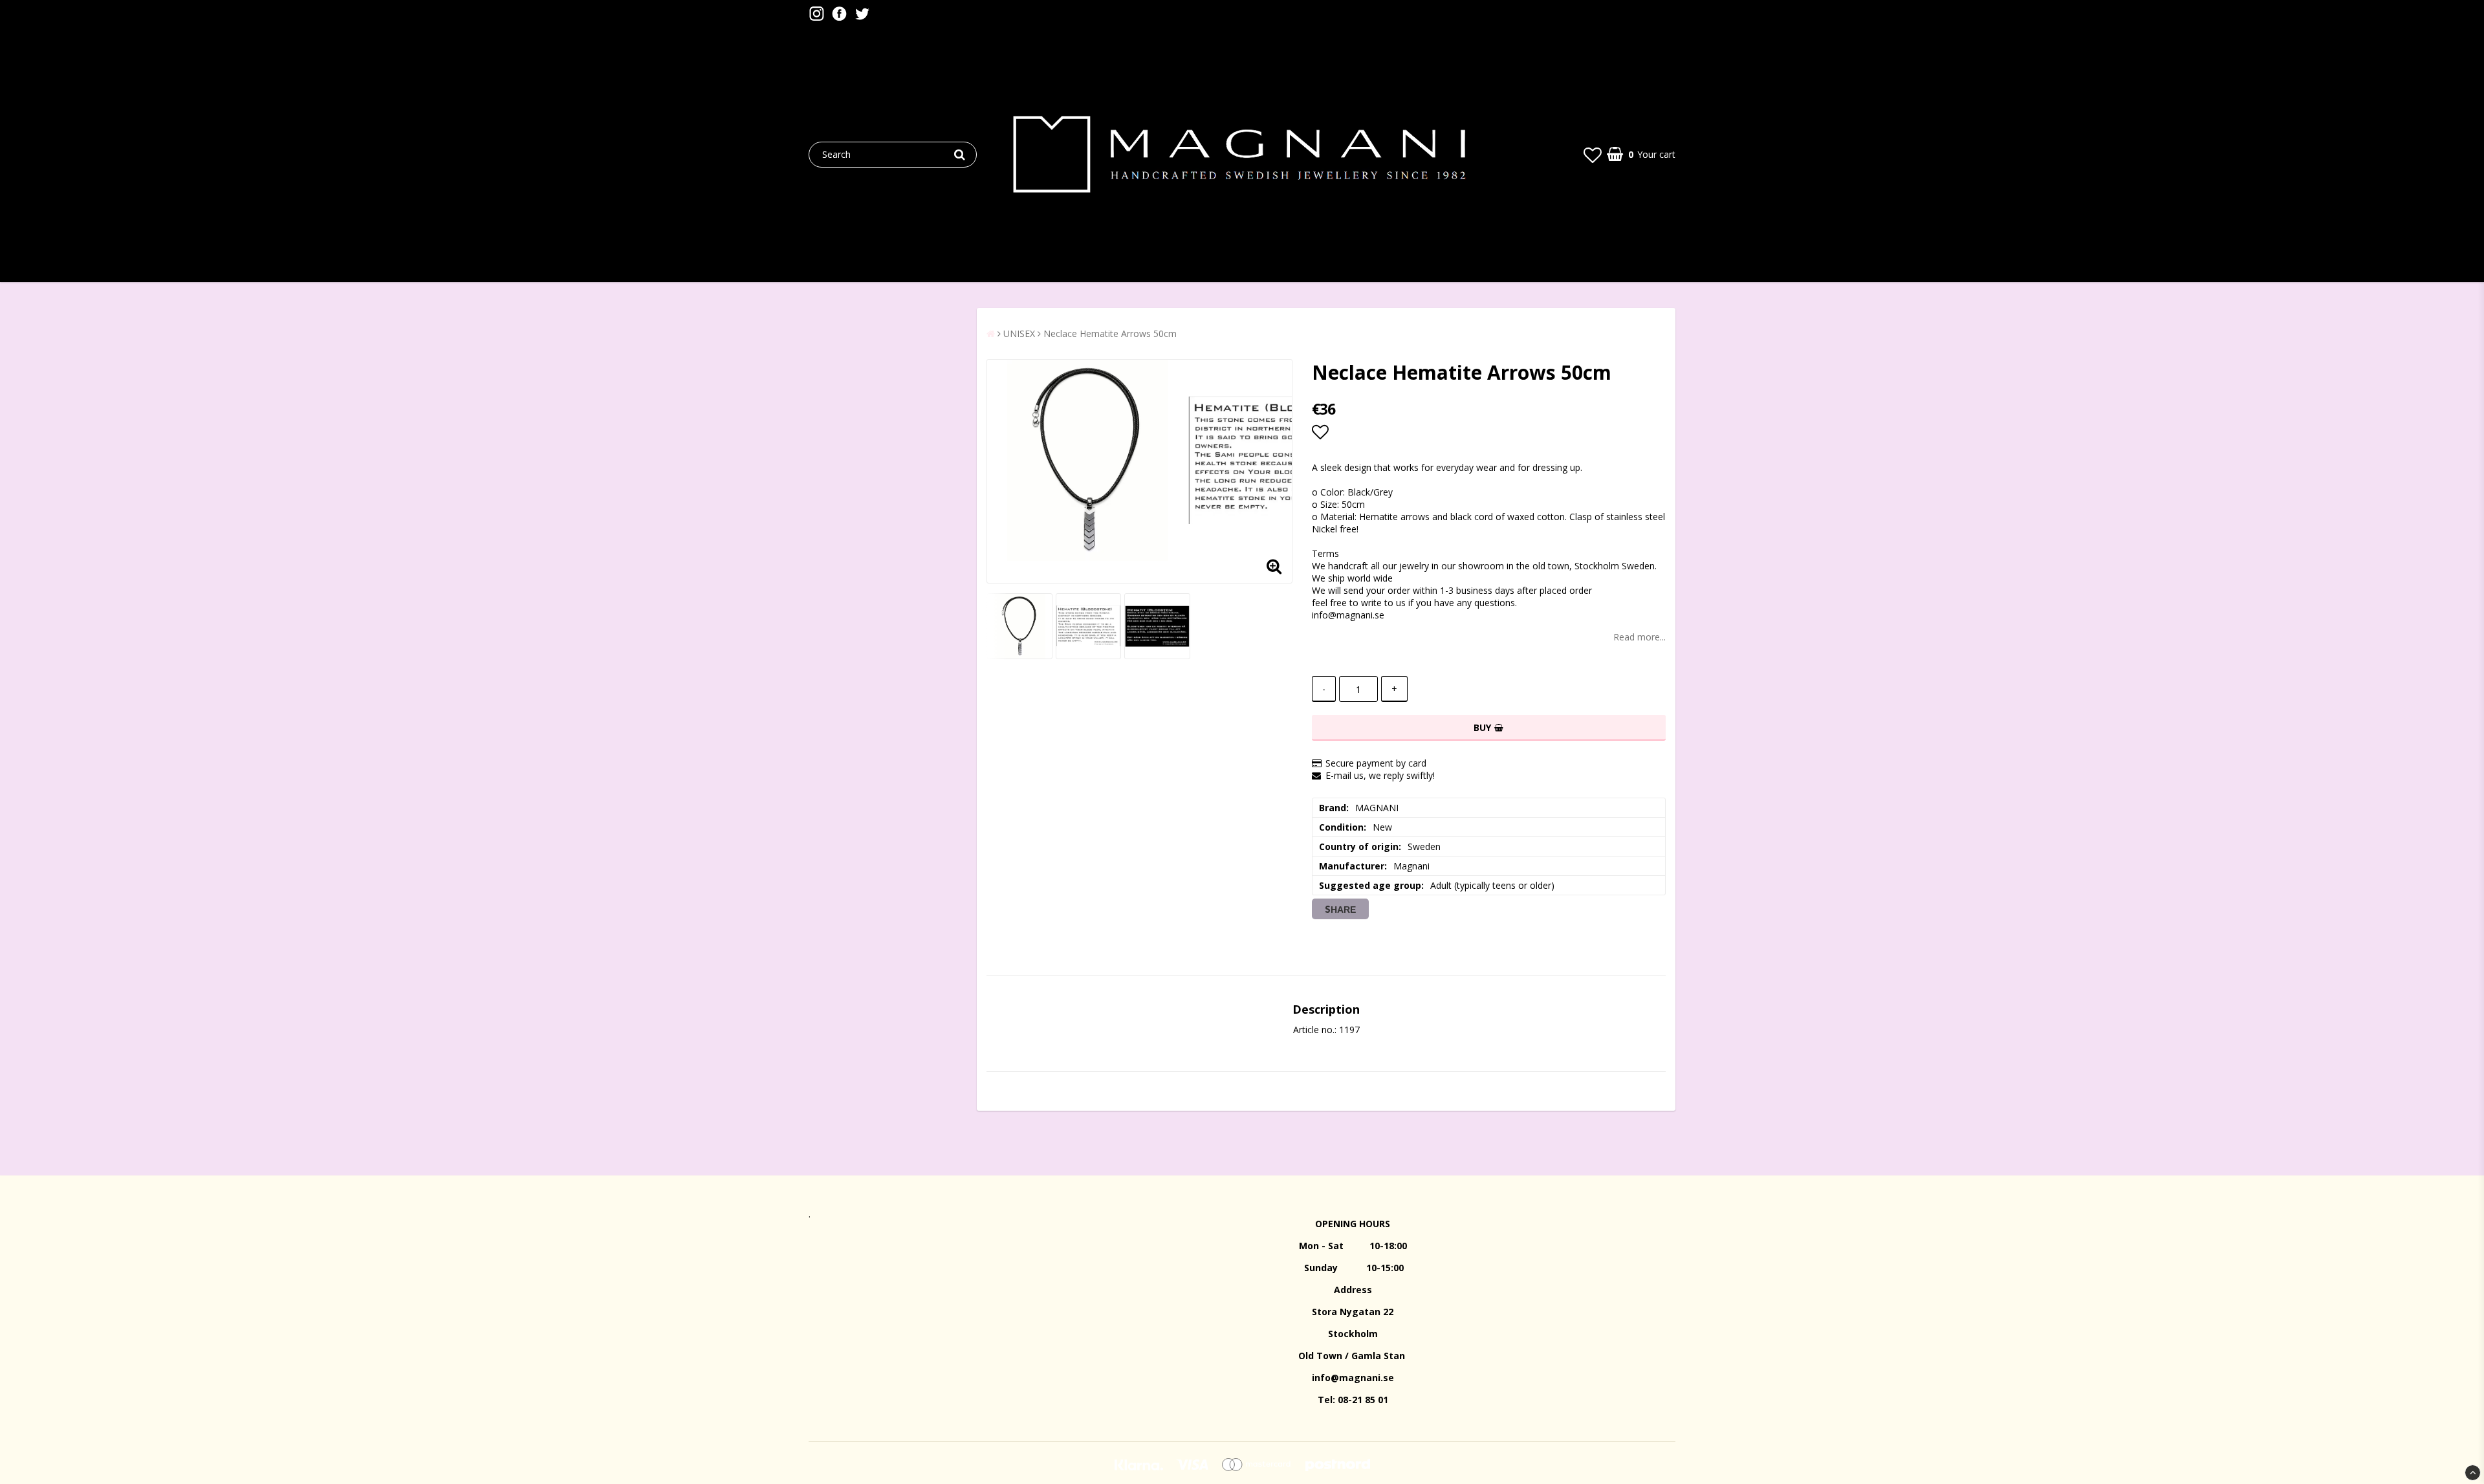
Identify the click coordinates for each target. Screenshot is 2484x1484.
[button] (1593, 155)
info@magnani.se (1353, 1378)
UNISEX (1019, 333)
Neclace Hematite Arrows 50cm (1110, 333)
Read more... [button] (1640, 637)
